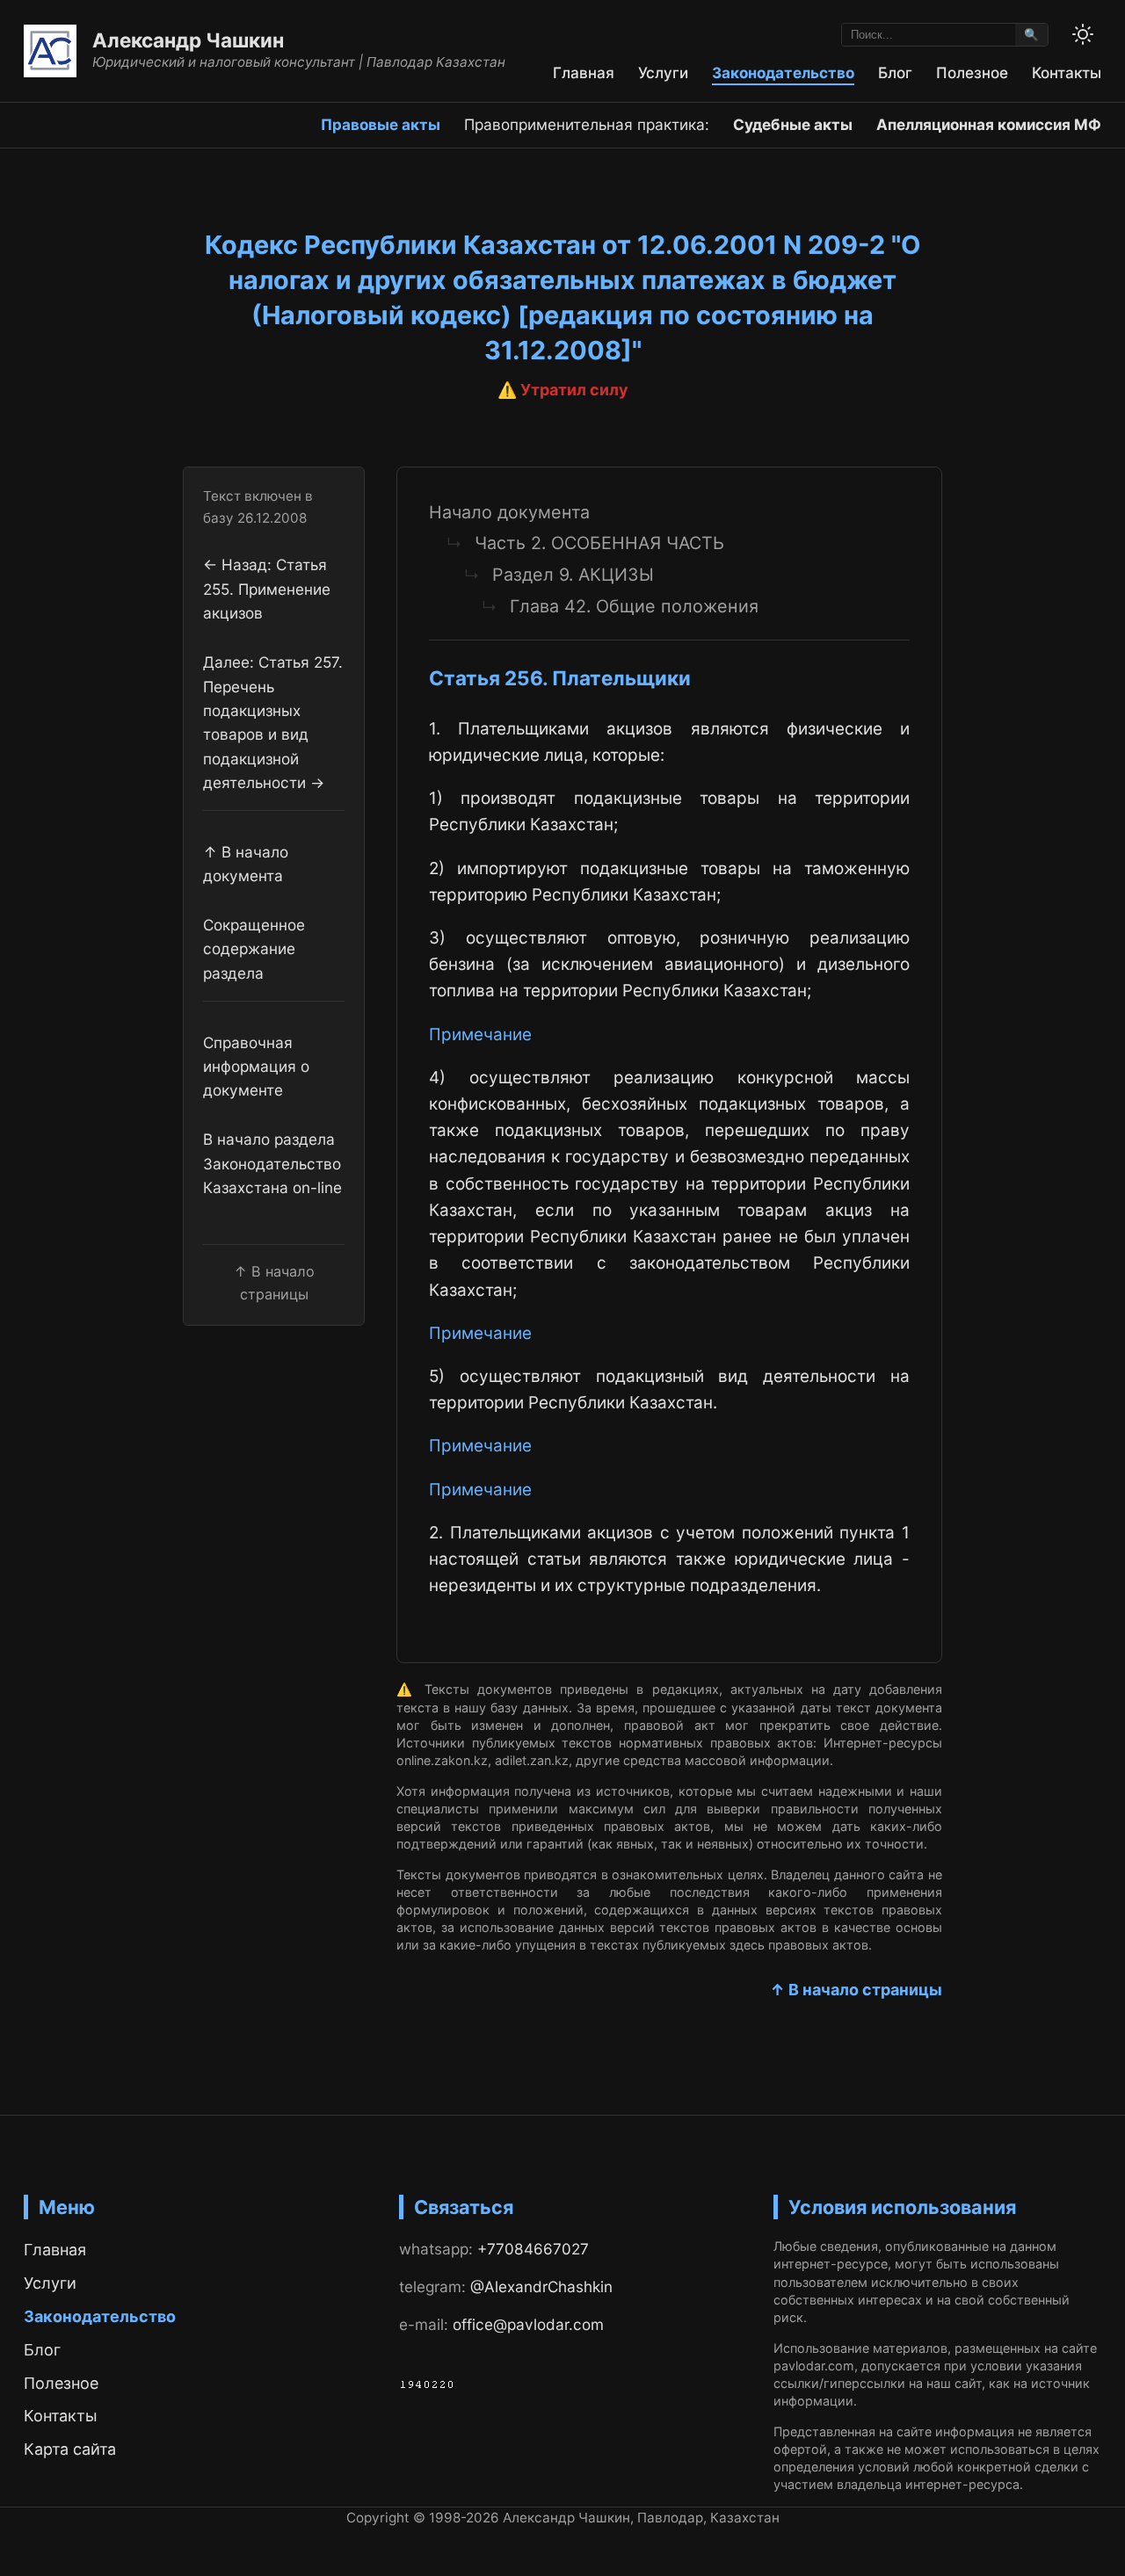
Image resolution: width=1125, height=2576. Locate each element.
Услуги (663, 72)
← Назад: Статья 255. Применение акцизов (267, 589)
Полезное (972, 72)
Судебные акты (793, 124)
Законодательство (783, 72)
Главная (584, 72)
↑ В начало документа (246, 863)
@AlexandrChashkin (541, 2287)
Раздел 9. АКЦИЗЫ (573, 575)
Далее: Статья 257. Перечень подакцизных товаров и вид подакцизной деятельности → (273, 722)
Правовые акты (381, 124)
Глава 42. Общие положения (634, 606)
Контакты (1067, 72)
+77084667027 (533, 2249)
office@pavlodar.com (528, 2324)
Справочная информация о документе (256, 1066)
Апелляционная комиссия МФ (989, 124)
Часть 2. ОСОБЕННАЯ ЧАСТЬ (599, 543)
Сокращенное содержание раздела (254, 949)
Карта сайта (70, 2449)
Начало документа (509, 512)
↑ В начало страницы (856, 1990)
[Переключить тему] (1083, 34)
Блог (895, 72)
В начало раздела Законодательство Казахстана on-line (272, 1163)
